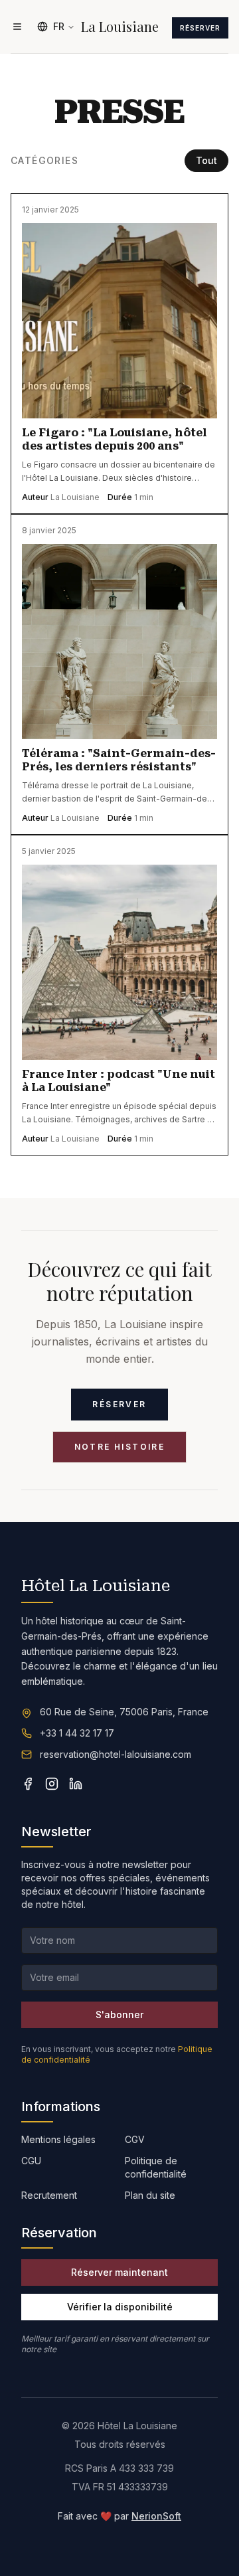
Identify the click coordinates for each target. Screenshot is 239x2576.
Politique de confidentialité (156, 2167)
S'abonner (119, 2015)
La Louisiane (120, 27)
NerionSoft (156, 2516)
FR (59, 26)
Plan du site (150, 2195)
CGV (135, 2139)
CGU (31, 2161)
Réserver (200, 28)
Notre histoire (120, 1447)
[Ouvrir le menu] (17, 27)
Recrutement (49, 2195)
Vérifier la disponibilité (120, 2307)
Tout (206, 160)
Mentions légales (58, 2139)
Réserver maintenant (119, 2272)
